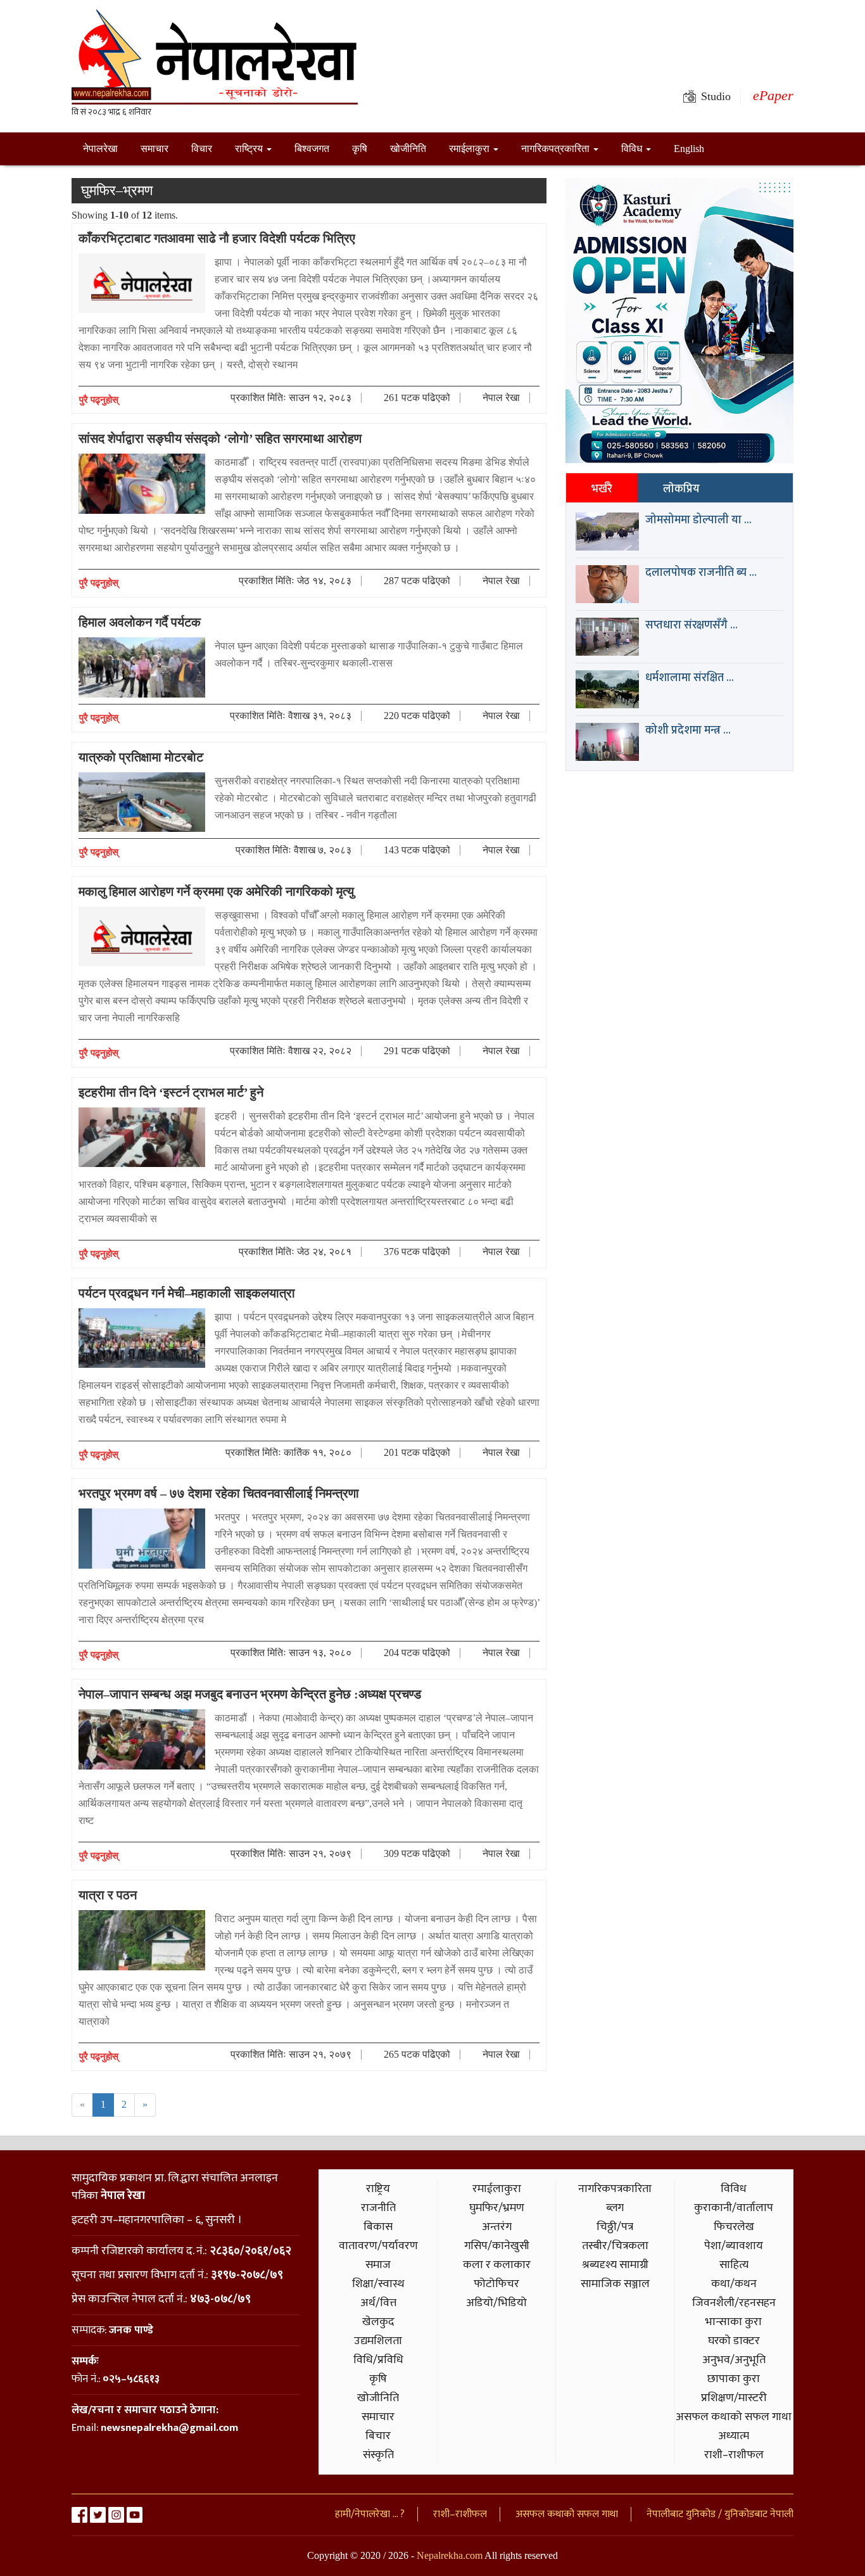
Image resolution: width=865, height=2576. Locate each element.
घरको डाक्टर (734, 2341)
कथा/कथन (734, 2284)
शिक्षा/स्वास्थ (378, 2284)
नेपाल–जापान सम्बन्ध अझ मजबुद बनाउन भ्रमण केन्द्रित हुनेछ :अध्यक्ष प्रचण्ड (250, 1694)
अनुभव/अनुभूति (734, 2360)
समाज (378, 2265)
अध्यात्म (734, 2436)
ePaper (773, 95)
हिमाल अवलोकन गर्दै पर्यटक (140, 622)
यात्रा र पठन (108, 1895)
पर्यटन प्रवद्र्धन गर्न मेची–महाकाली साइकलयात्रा (187, 1293)
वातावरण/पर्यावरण (378, 2246)
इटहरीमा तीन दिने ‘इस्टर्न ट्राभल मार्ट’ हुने (171, 1092)
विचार (202, 149)
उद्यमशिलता (378, 2341)
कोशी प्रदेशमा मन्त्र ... (688, 730)
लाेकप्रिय (681, 489)
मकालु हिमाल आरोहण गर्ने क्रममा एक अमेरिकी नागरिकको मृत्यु (216, 891)
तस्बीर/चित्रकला (615, 2246)
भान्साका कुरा (734, 2322)
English (689, 149)
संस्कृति (378, 2455)
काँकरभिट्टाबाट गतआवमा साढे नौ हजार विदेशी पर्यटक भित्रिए (217, 238)
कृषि (360, 149)
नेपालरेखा (100, 149)
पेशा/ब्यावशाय (734, 2246)
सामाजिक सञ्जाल (615, 2284)
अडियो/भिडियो (496, 2303)
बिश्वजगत (312, 149)
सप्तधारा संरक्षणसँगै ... (691, 625)
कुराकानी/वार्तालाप (734, 2208)
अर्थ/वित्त (378, 2303)
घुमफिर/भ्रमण (497, 2208)
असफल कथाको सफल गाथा (734, 2417)
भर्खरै (602, 489)
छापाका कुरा (734, 2379)
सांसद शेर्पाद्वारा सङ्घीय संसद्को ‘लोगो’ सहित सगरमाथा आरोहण (220, 438)
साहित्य (734, 2265)
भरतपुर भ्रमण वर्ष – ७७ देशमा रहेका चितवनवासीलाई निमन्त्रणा (219, 1493)
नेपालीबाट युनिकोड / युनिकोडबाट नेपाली (720, 2514)
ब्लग (615, 2208)
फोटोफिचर (496, 2284)
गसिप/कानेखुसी (497, 2246)
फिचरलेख (734, 2227)
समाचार (155, 149)
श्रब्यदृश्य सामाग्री (615, 2265)
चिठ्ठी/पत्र (615, 2227)
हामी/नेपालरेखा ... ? (370, 2514)
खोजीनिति (408, 149)
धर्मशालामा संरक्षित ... (690, 678)
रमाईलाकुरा (470, 149)
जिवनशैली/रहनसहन (734, 2303)
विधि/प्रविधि (378, 2360)
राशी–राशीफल (734, 2455)
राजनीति (378, 2208)
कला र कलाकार (497, 2265)
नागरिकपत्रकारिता (557, 149)
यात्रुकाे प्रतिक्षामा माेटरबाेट (141, 757)
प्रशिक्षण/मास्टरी (734, 2398)
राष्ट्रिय (250, 149)
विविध (633, 149)
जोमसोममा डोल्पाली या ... (698, 520)
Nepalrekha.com (450, 2555)
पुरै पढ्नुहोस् (99, 400)
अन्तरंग (497, 2227)
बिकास (378, 2227)
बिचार (378, 2436)
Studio (716, 96)
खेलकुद (378, 2322)
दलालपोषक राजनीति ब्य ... (701, 573)
